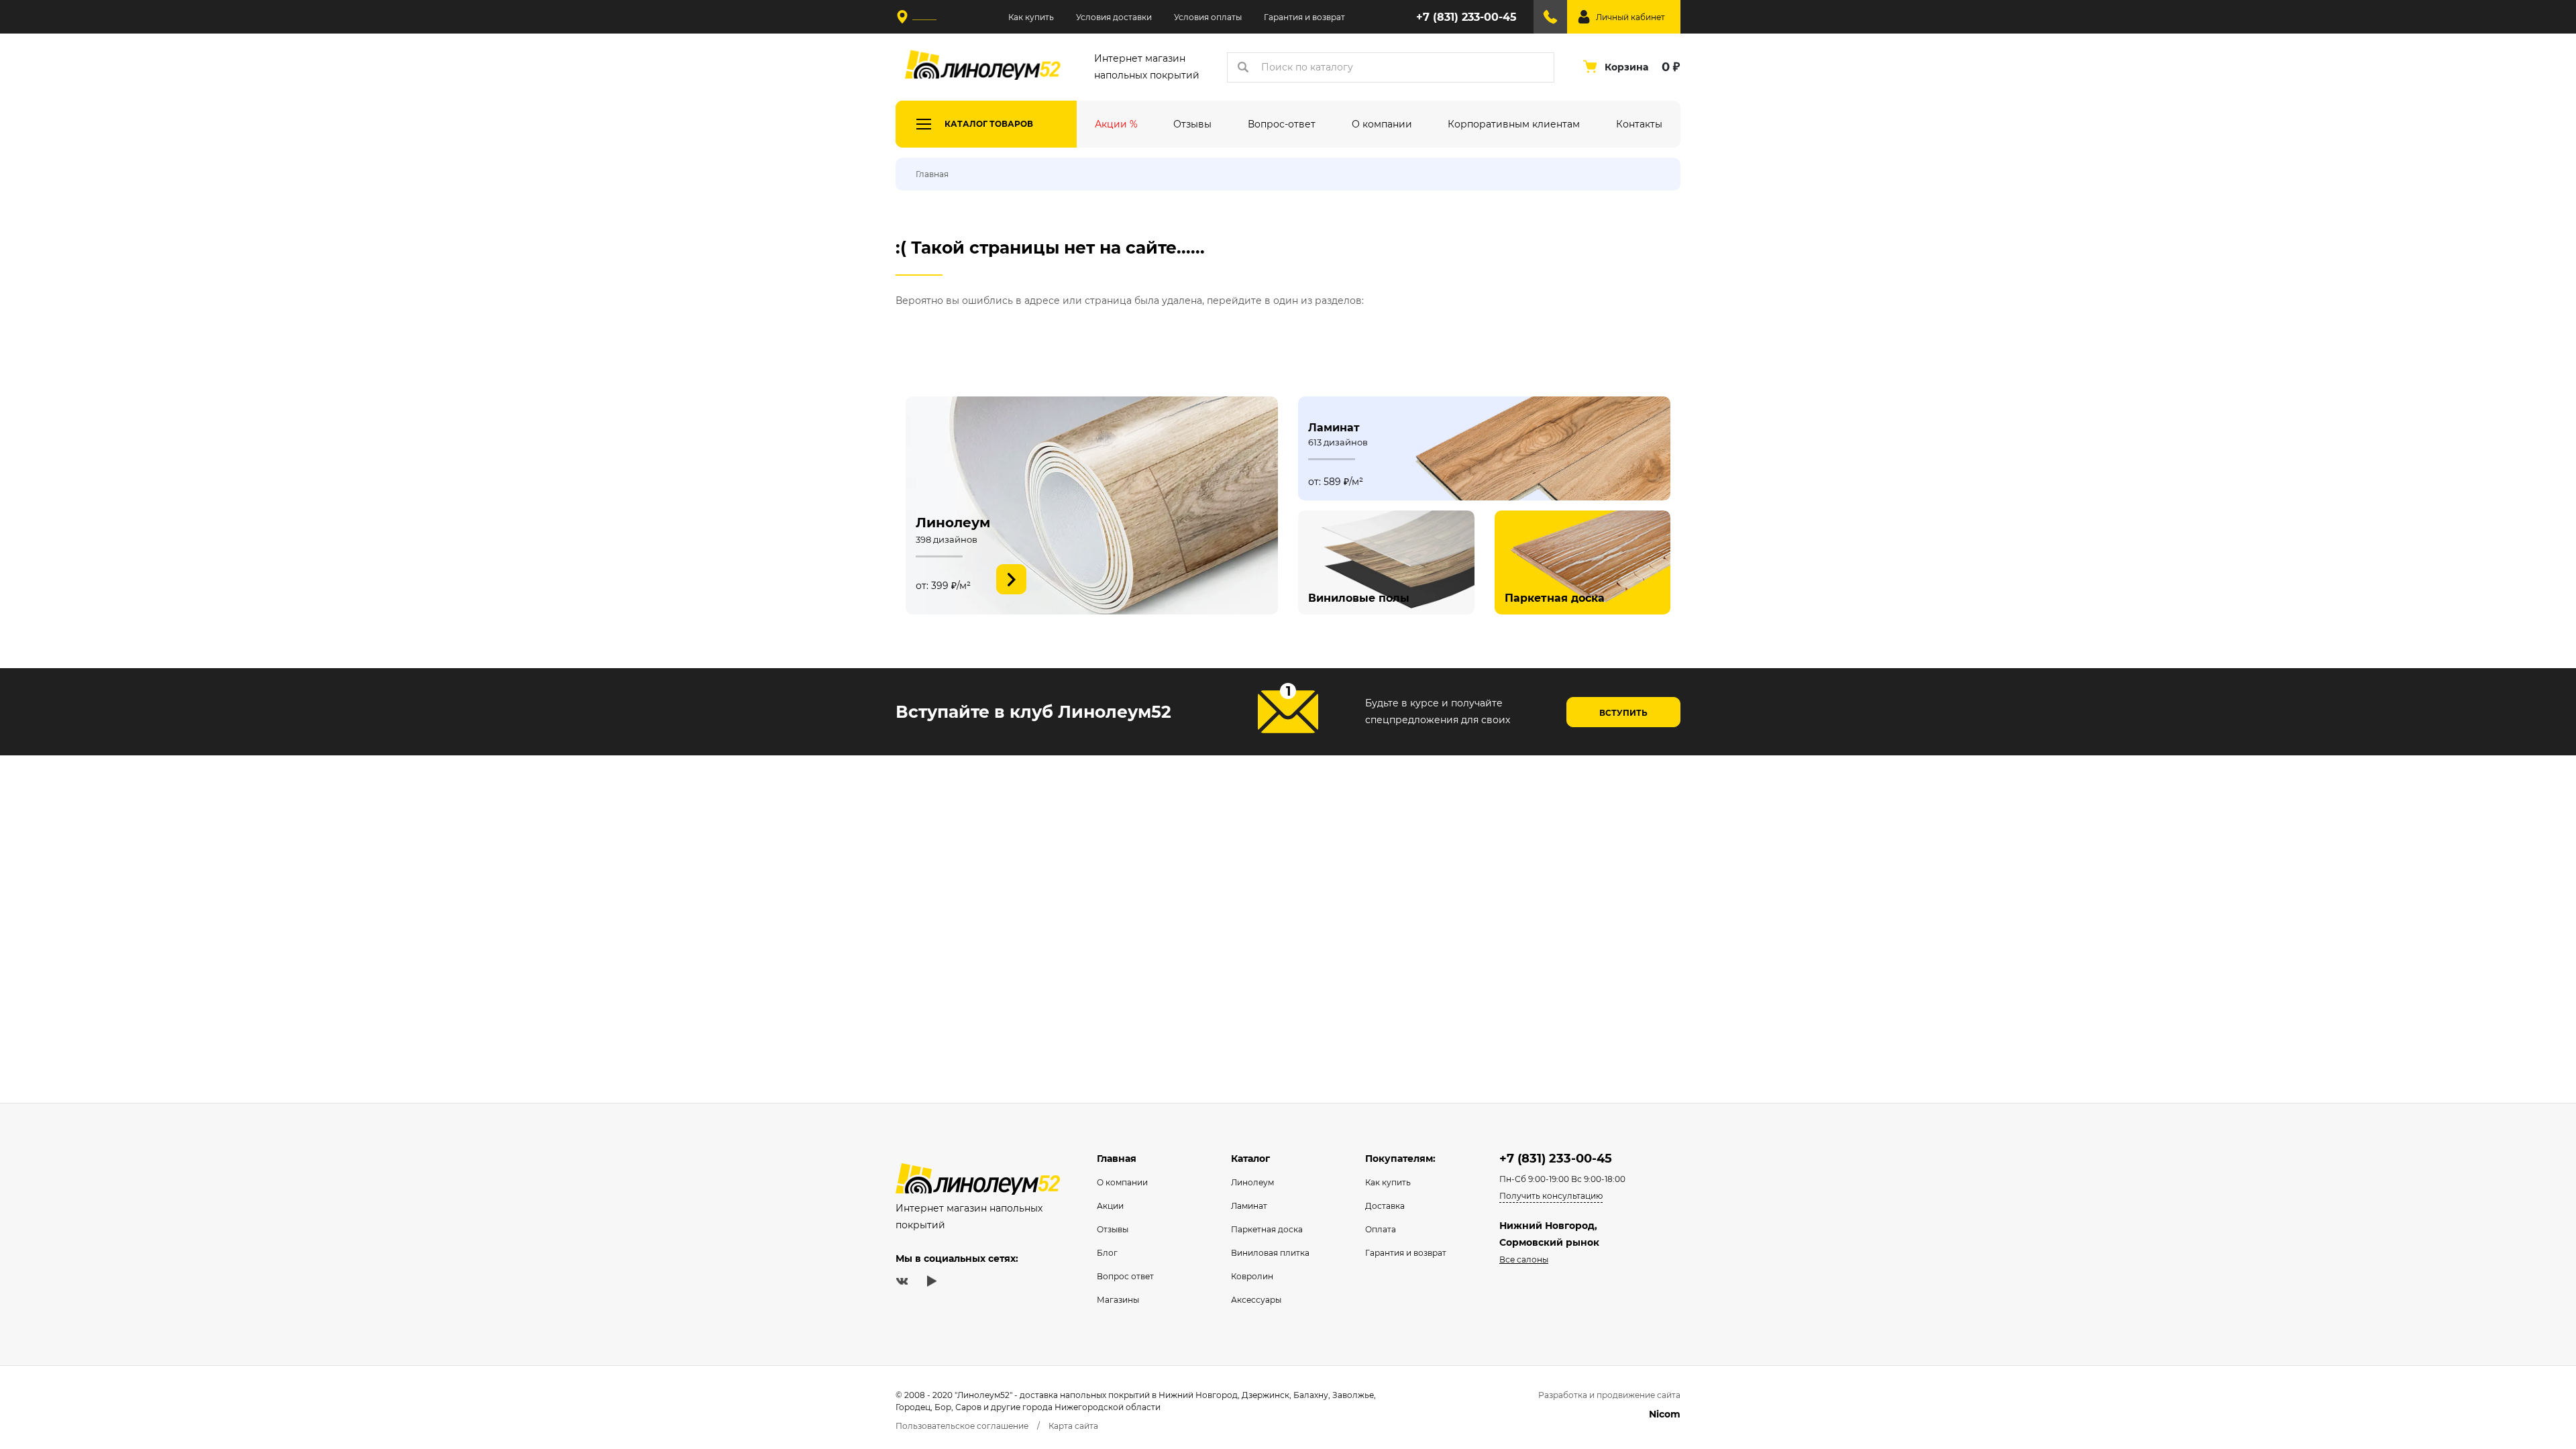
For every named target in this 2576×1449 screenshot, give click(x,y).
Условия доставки (1114, 17)
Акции (1110, 1206)
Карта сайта (1073, 1426)
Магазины (1118, 1300)
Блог (1107, 1253)
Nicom (1665, 1414)
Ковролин (1252, 1276)
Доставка (1385, 1206)
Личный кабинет (1630, 17)
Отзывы (1113, 1229)
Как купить (1031, 17)
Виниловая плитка (1270, 1253)
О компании (1122, 1182)
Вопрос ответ (1125, 1276)
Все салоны (1524, 1259)
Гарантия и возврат (1304, 17)
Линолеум (1252, 1182)
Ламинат (1249, 1206)
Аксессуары (1256, 1300)
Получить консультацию (1551, 1196)
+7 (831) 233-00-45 (1466, 17)
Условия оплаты (1208, 17)
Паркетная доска (1267, 1229)
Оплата (1381, 1229)
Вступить (1623, 713)
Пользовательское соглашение (962, 1426)
